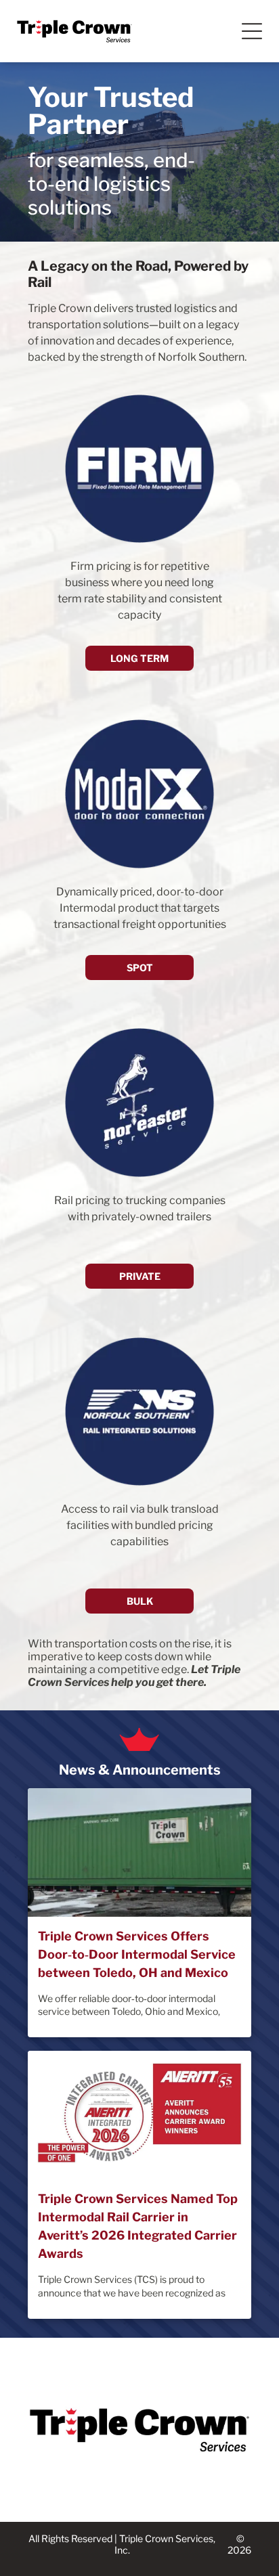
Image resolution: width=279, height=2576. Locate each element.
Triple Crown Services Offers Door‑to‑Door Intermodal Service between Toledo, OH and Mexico (137, 1954)
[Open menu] (252, 31)
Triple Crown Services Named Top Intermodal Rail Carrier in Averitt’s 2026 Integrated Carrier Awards (138, 2226)
